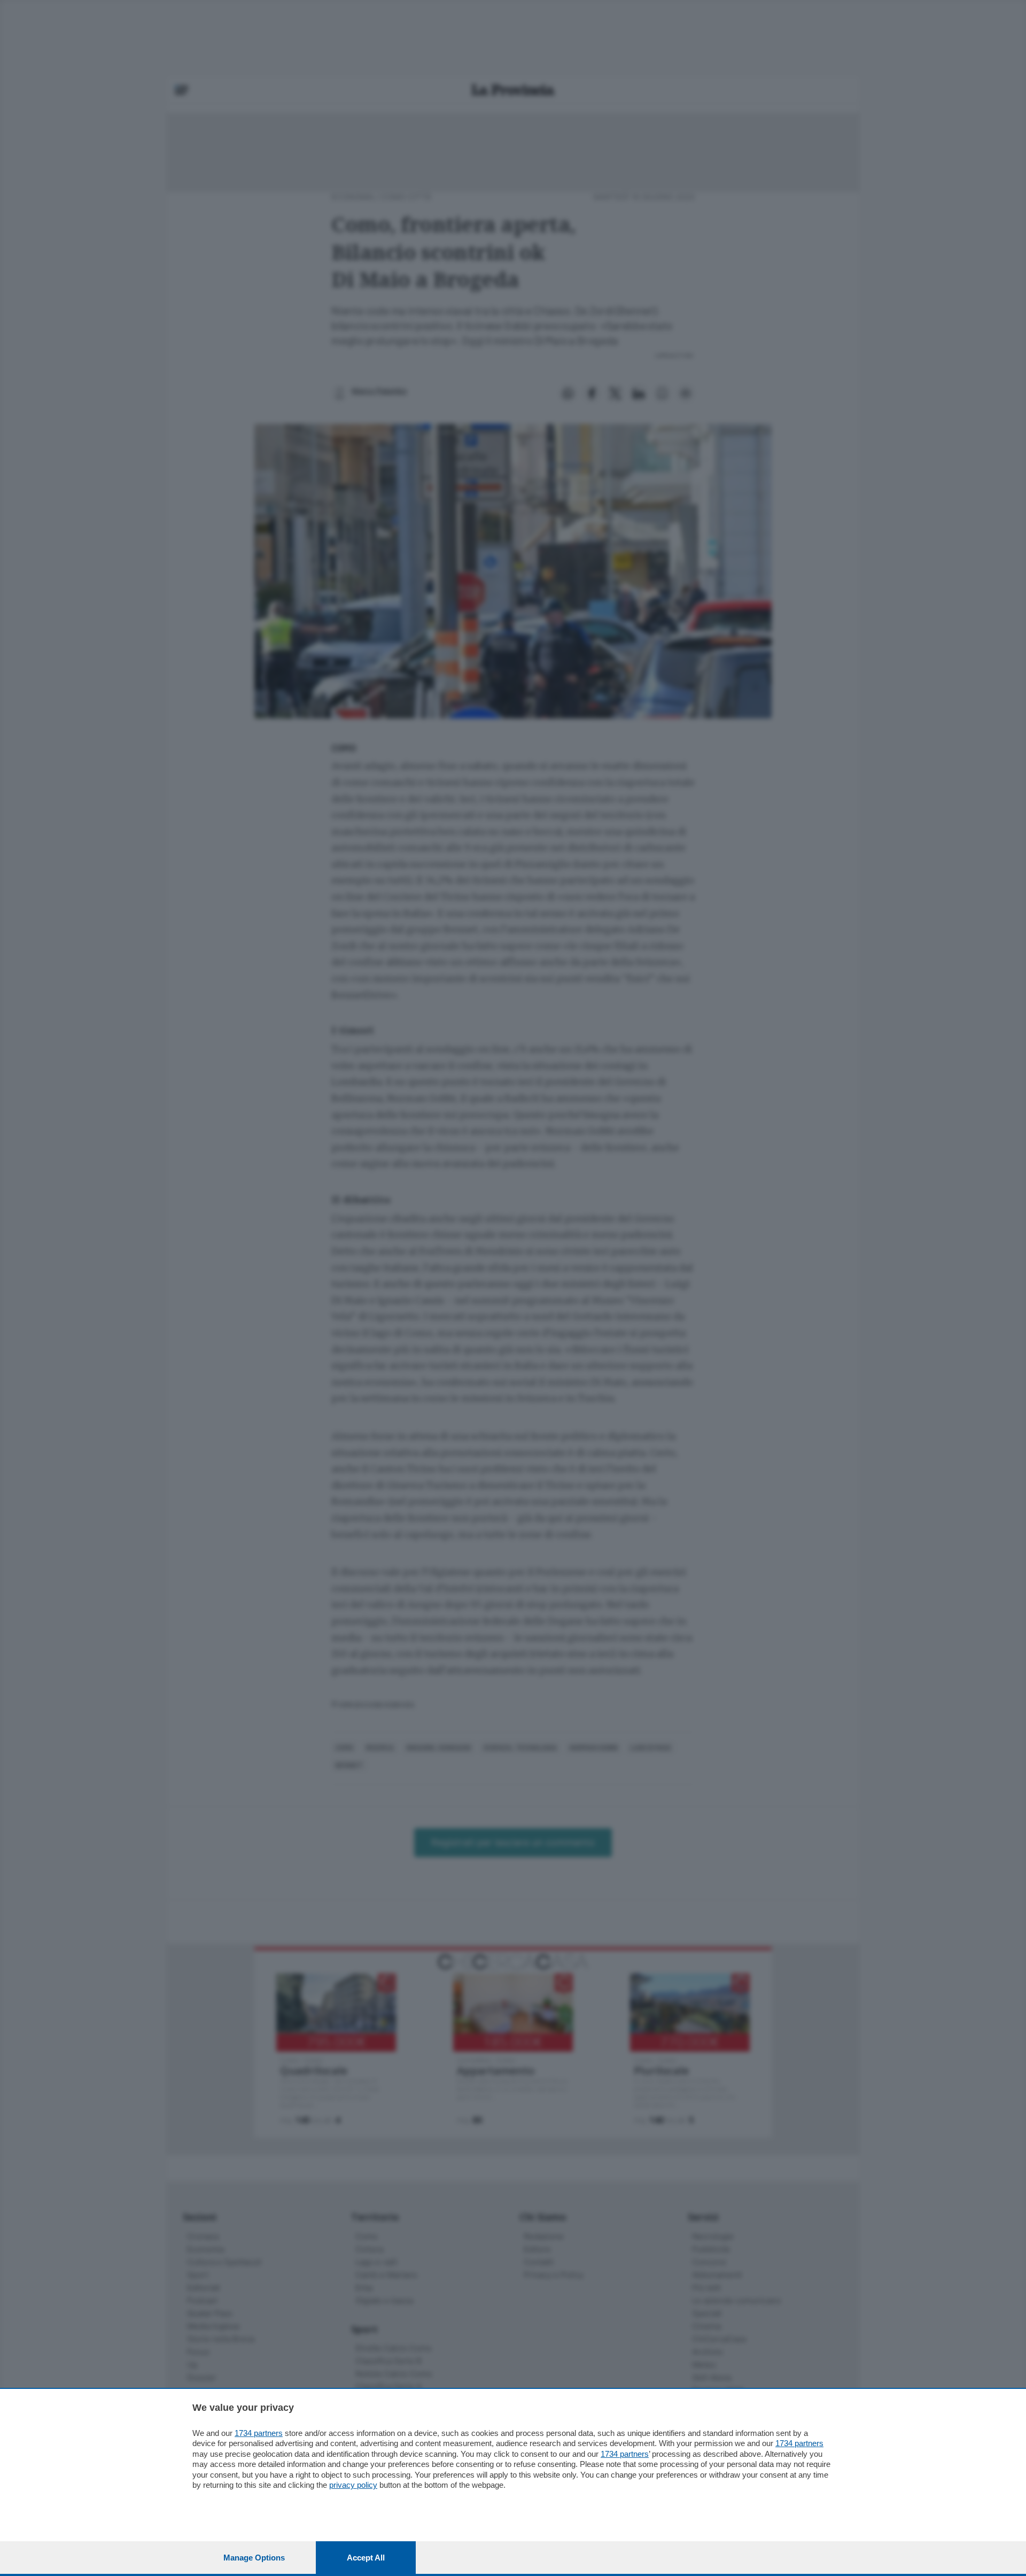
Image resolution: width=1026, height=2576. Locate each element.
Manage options (254, 2558)
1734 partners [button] (259, 2433)
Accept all (366, 2558)
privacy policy (353, 2485)
